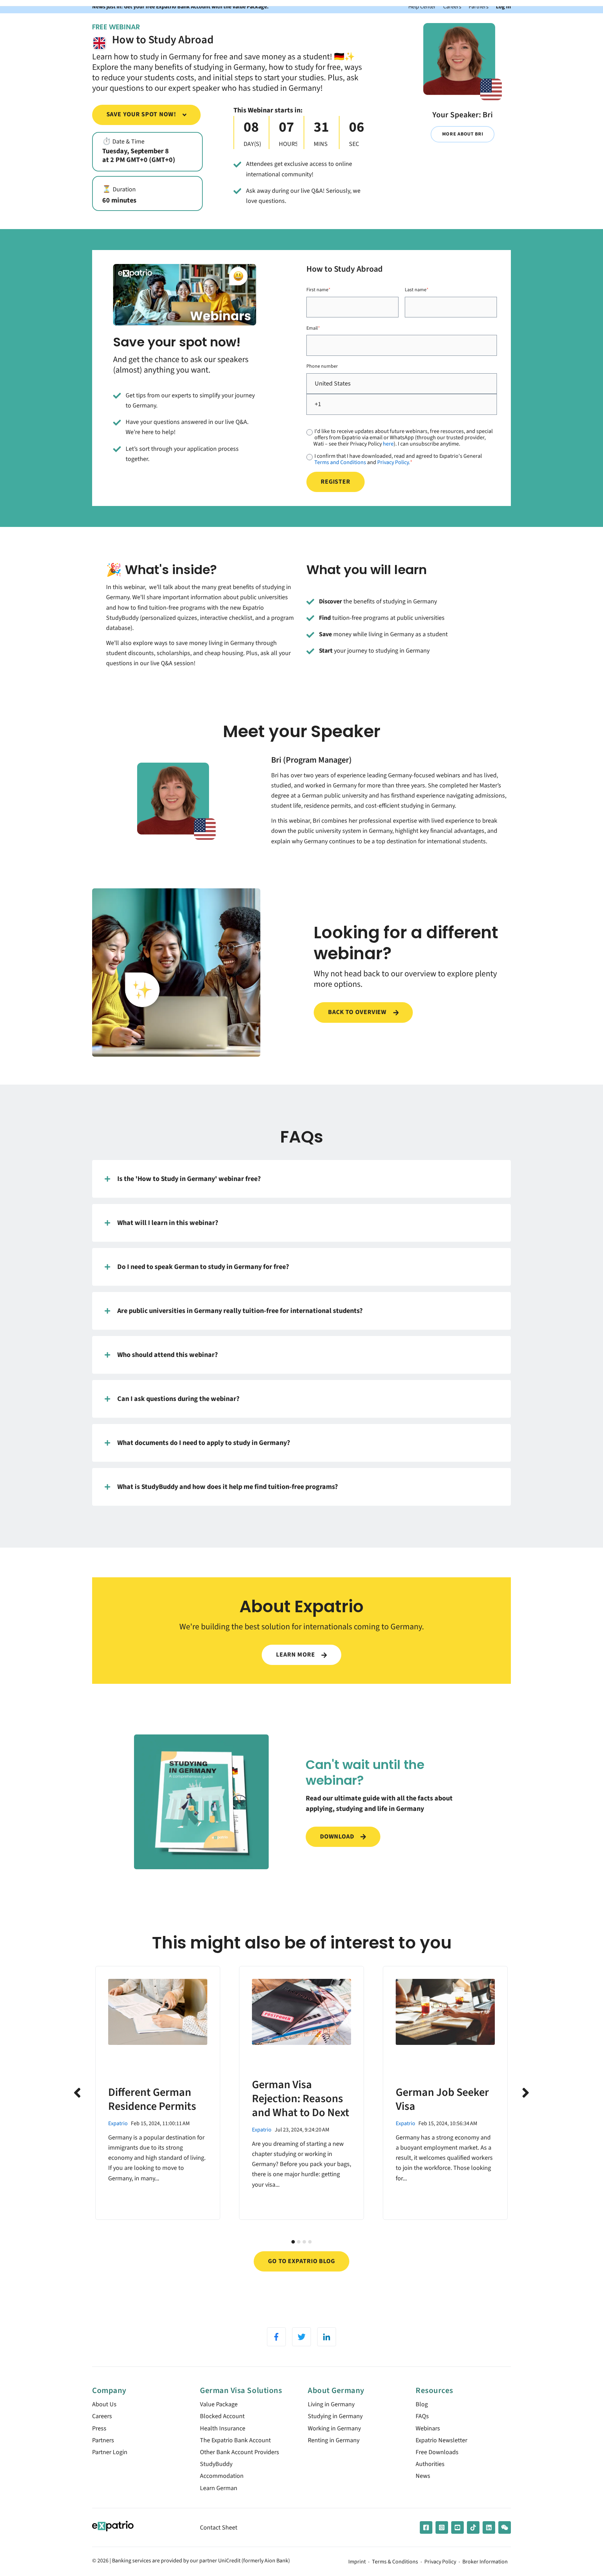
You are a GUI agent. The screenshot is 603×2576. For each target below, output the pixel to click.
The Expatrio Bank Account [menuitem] (235, 2440)
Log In (503, 6)
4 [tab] (310, 2242)
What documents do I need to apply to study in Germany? (204, 1443)
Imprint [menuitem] (357, 2562)
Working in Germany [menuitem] (334, 2428)
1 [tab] (293, 2242)
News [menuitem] (423, 2476)
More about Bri (463, 134)
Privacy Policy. (394, 462)
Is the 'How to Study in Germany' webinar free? (189, 1179)
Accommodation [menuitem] (222, 2476)
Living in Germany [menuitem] (331, 2404)
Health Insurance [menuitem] (223, 2428)
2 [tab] (299, 2242)
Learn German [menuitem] (219, 2488)
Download (338, 1837)
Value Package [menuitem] (219, 2404)
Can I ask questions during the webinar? (178, 1399)
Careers (452, 6)
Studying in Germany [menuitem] (335, 2416)
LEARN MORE (296, 1655)
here (388, 444)
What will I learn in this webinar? (168, 1223)
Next (526, 2093)
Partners (479, 6)
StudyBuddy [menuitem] (216, 2464)
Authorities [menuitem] (430, 2464)
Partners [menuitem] (103, 2440)
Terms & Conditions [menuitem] (395, 2562)
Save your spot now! (142, 114)
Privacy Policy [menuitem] (440, 2562)
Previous (77, 2093)
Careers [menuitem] (102, 2416)
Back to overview (358, 1012)
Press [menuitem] (99, 2428)
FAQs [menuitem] (422, 2416)
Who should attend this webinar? (167, 1355)
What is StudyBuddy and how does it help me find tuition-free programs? (228, 1487)
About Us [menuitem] (104, 2404)
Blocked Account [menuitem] (222, 2416)
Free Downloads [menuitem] (437, 2452)
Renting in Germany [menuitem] (334, 2440)
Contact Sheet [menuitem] (219, 2528)
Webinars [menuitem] (428, 2428)
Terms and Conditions (340, 462)
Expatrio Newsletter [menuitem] (441, 2440)
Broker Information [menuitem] (485, 2562)
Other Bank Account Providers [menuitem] (240, 2452)
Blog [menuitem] (422, 2404)
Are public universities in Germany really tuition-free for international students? (240, 1311)
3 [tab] (304, 2242)
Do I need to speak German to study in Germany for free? (203, 1267)
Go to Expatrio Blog (301, 2261)
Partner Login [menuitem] (110, 2452)
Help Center (422, 6)
